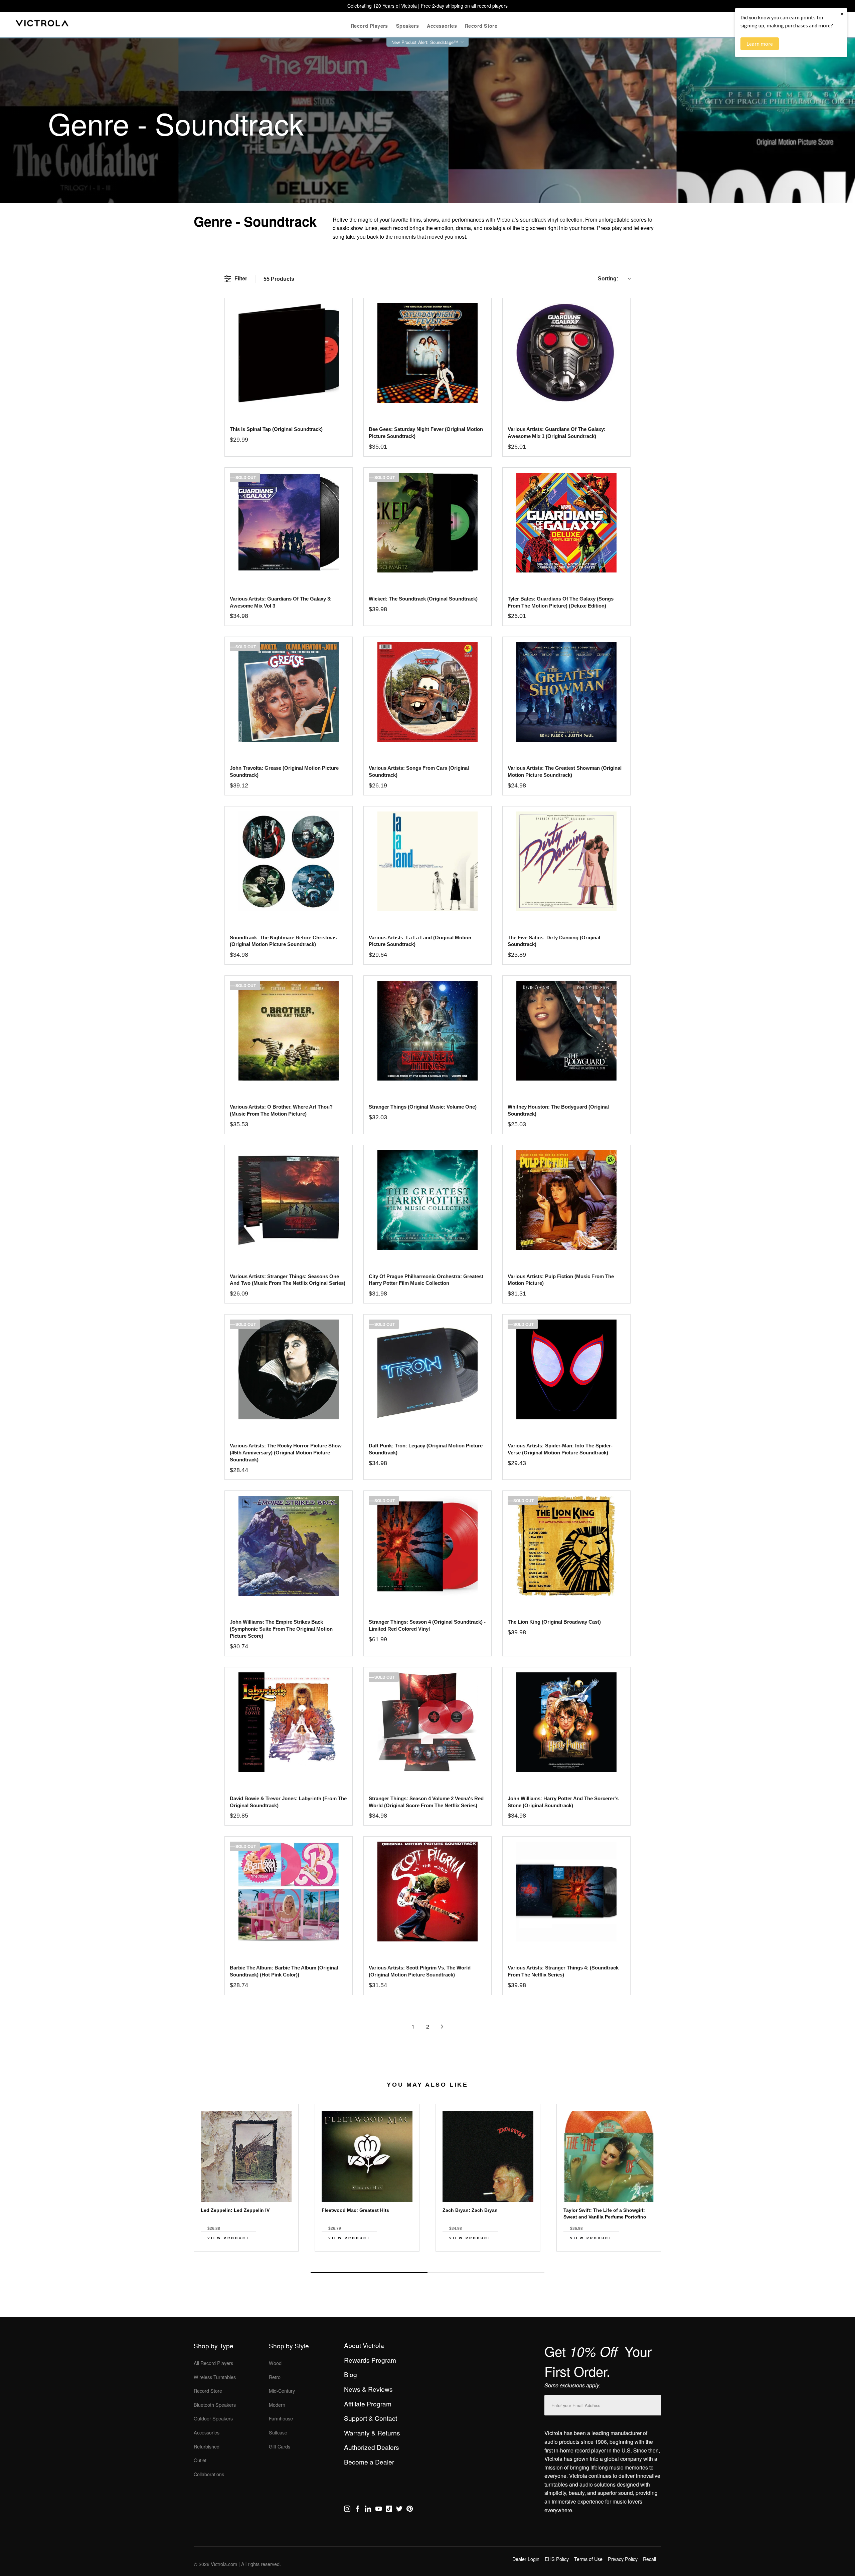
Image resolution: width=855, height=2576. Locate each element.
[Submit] (655, 2404)
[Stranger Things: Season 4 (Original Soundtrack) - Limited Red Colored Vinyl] (427, 1546)
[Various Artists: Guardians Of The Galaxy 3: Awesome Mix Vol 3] (288, 523)
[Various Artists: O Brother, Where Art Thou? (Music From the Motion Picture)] (288, 1031)
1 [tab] (369, 2272)
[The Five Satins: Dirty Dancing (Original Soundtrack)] (566, 861)
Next (427, 2257)
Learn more (760, 44)
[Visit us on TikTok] (389, 2510)
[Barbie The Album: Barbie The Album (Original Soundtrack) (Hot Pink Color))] (288, 1892)
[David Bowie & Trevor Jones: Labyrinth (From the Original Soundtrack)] (288, 1722)
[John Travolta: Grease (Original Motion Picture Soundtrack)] (288, 692)
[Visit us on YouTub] (379, 2510)
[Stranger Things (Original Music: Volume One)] (427, 1031)
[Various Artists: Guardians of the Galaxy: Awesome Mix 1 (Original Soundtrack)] (566, 353)
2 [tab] (486, 2272)
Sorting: (608, 279)
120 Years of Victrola (395, 6)
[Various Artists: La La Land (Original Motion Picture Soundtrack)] (427, 861)
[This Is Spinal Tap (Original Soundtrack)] (288, 353)
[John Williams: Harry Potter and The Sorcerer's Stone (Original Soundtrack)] (566, 1722)
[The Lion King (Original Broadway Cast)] (566, 1546)
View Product (228, 2238)
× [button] (842, 14)
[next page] (442, 2027)
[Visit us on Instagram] (347, 2510)
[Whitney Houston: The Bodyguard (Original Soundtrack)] (566, 1031)
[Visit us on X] (399, 2510)
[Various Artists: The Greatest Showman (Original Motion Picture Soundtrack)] (566, 692)
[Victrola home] (42, 25)
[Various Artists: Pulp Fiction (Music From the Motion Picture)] (566, 1200)
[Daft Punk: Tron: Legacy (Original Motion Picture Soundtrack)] (427, 1369)
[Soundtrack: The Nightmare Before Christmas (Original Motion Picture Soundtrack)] (288, 861)
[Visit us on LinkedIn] (368, 2510)
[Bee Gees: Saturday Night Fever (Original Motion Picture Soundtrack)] (427, 353)
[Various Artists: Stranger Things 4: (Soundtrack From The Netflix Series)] (566, 1892)
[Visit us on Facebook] (358, 2510)
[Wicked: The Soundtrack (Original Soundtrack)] (427, 523)
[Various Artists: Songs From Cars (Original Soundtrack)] (427, 692)
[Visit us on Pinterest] (410, 2510)
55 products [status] (279, 279)
